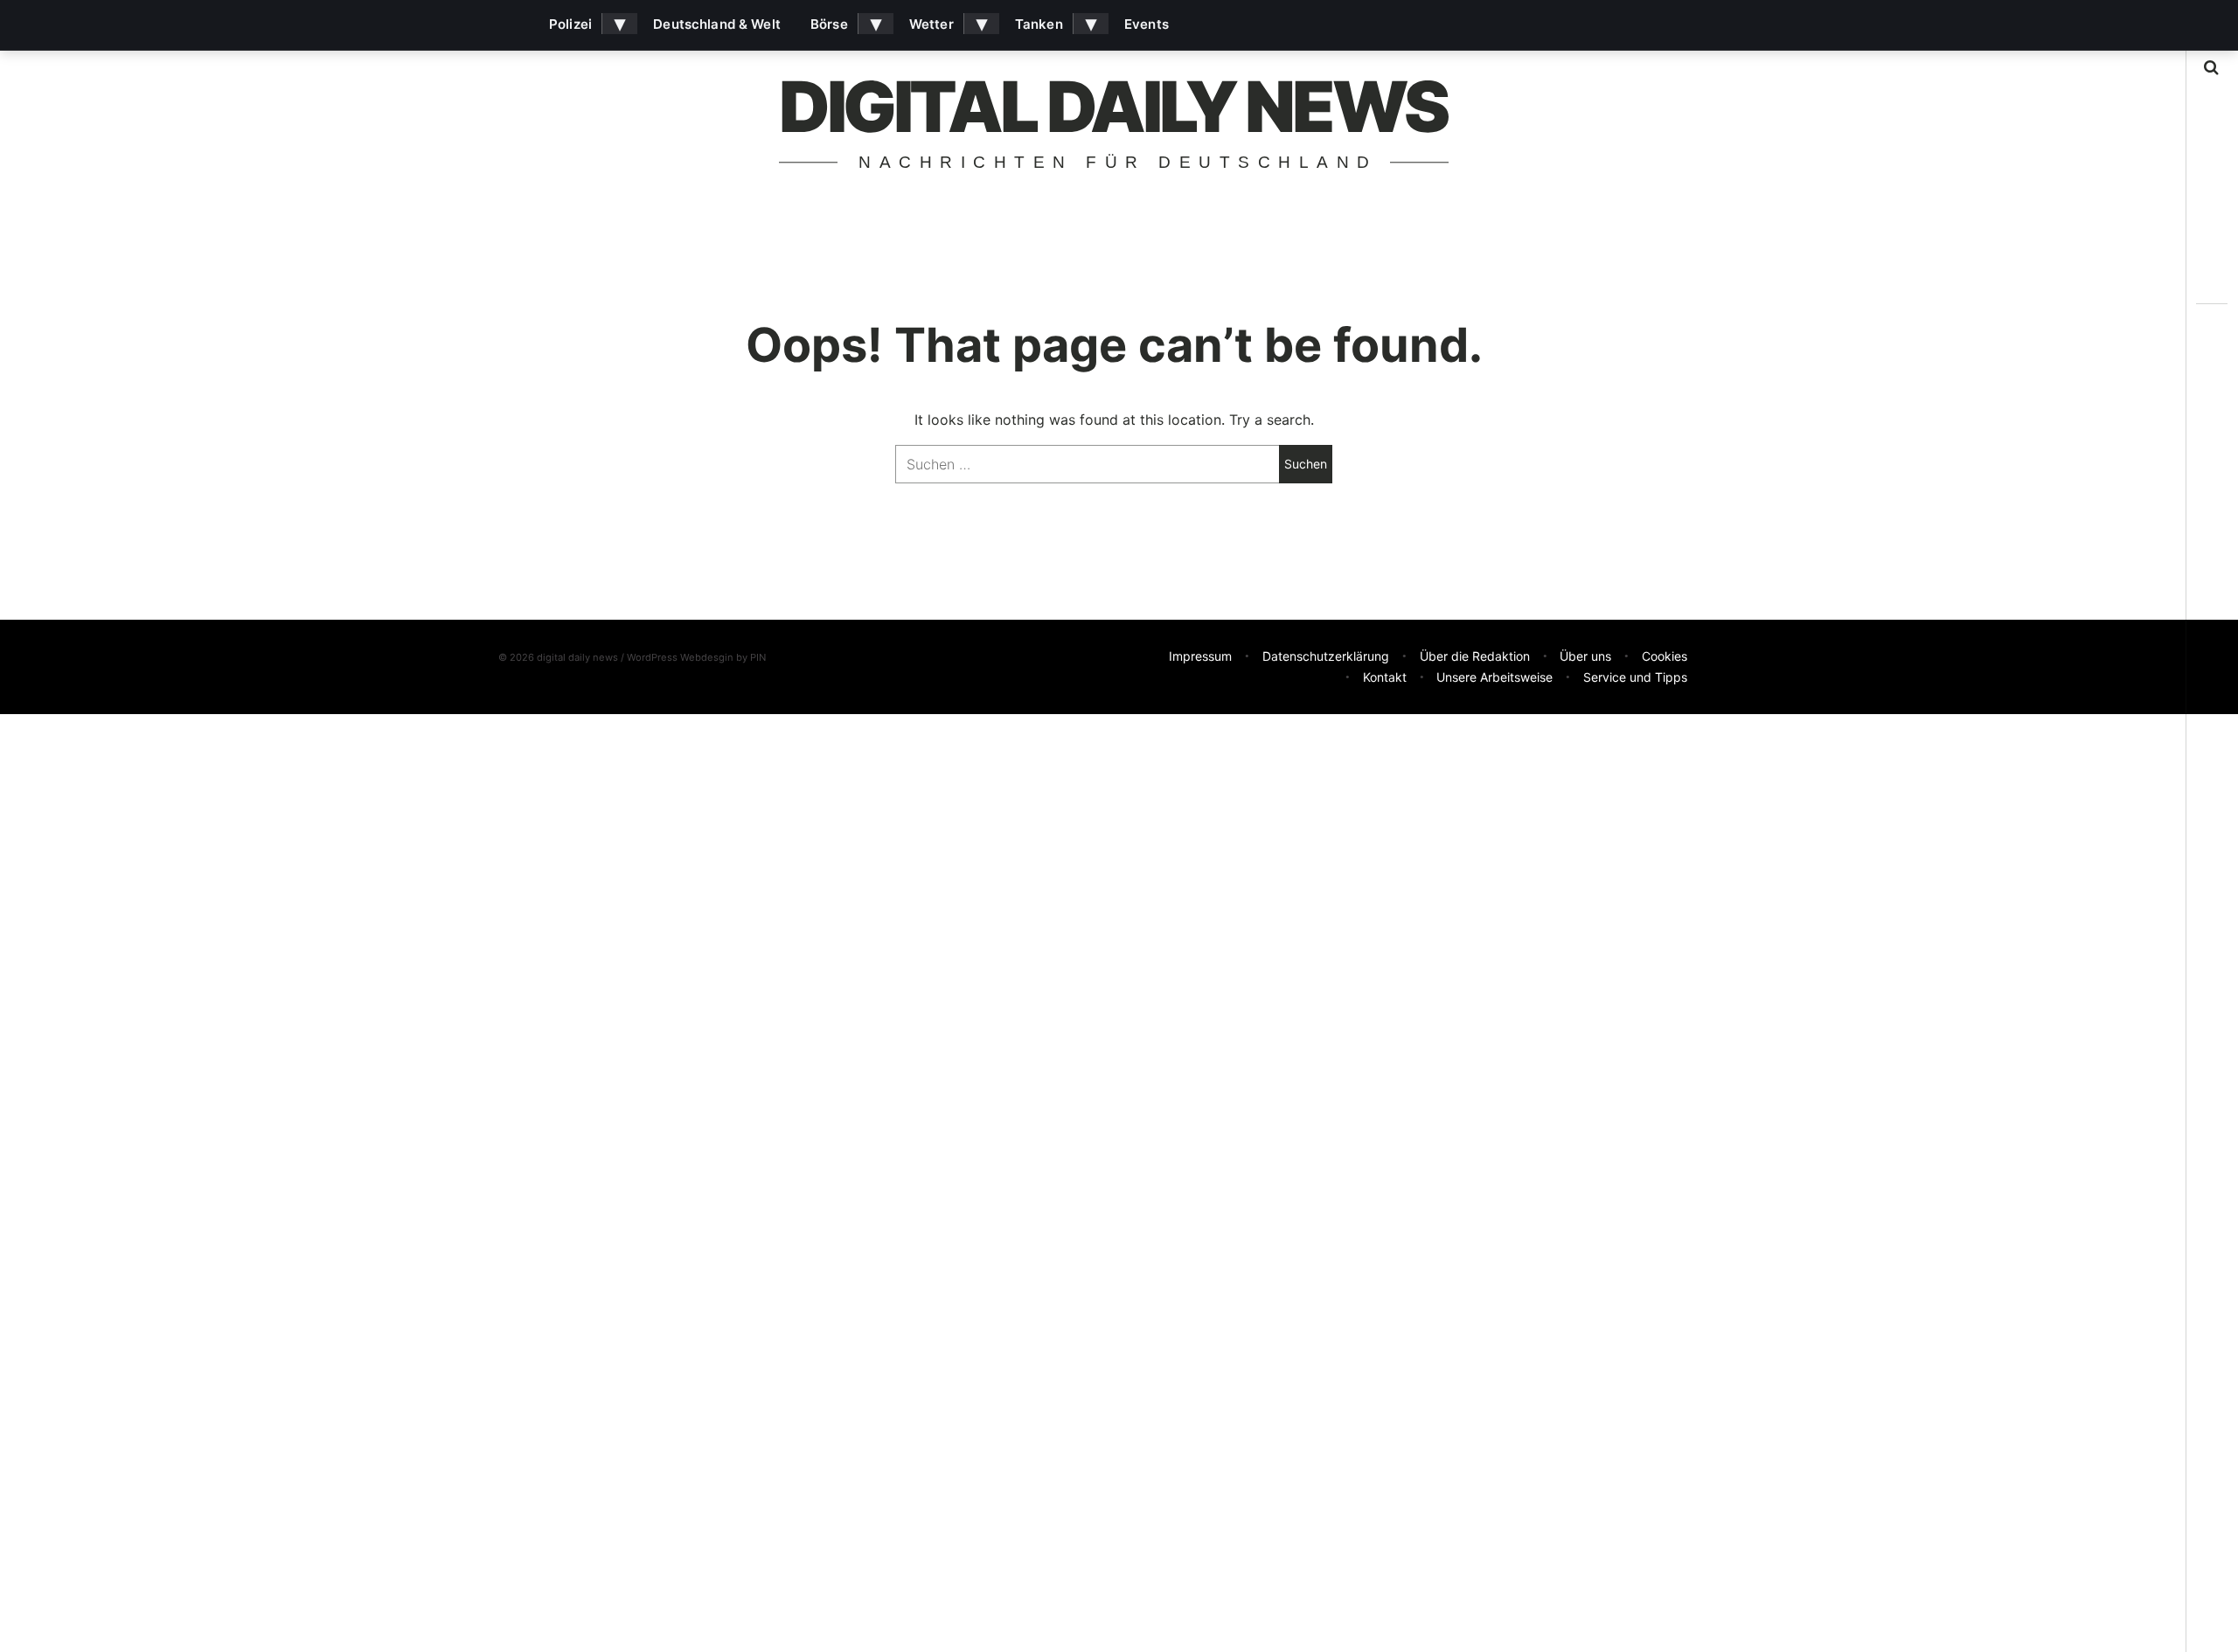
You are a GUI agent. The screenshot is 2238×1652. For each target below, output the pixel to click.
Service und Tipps (1635, 677)
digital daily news (1113, 106)
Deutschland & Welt (717, 24)
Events (1147, 24)
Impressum (1200, 656)
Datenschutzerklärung (1326, 656)
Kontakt (1385, 677)
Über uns (1585, 656)
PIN (758, 657)
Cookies (1665, 656)
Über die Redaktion (1475, 656)
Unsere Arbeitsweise (1494, 677)
